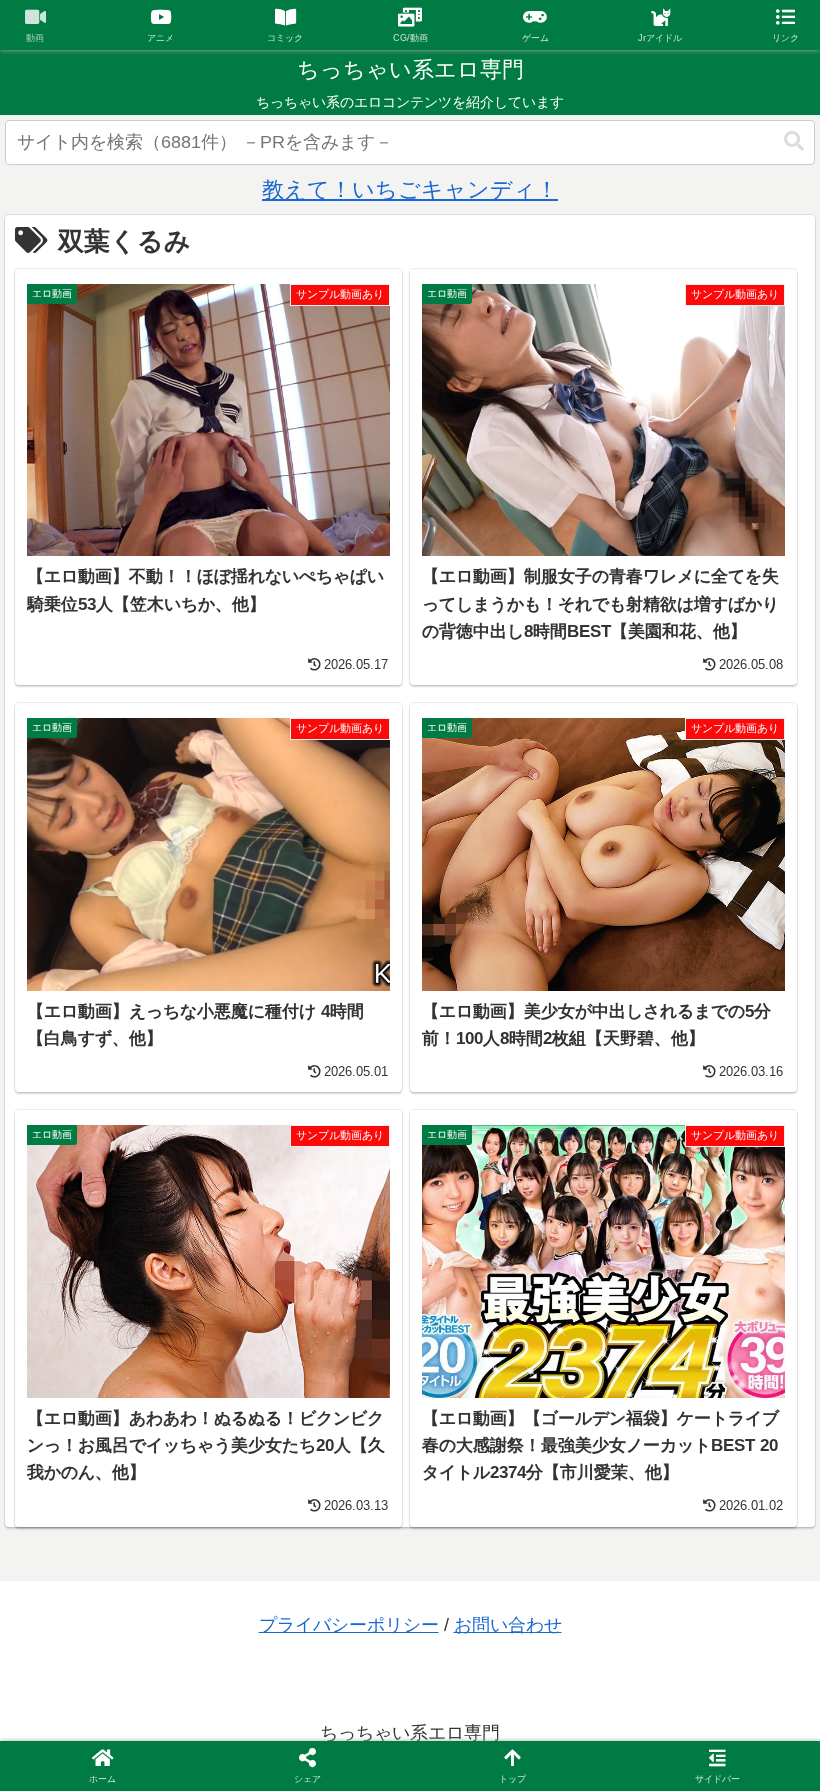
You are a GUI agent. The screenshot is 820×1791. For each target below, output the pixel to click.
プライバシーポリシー (349, 1625)
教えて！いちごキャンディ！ (410, 189)
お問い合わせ (508, 1625)
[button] (794, 141)
